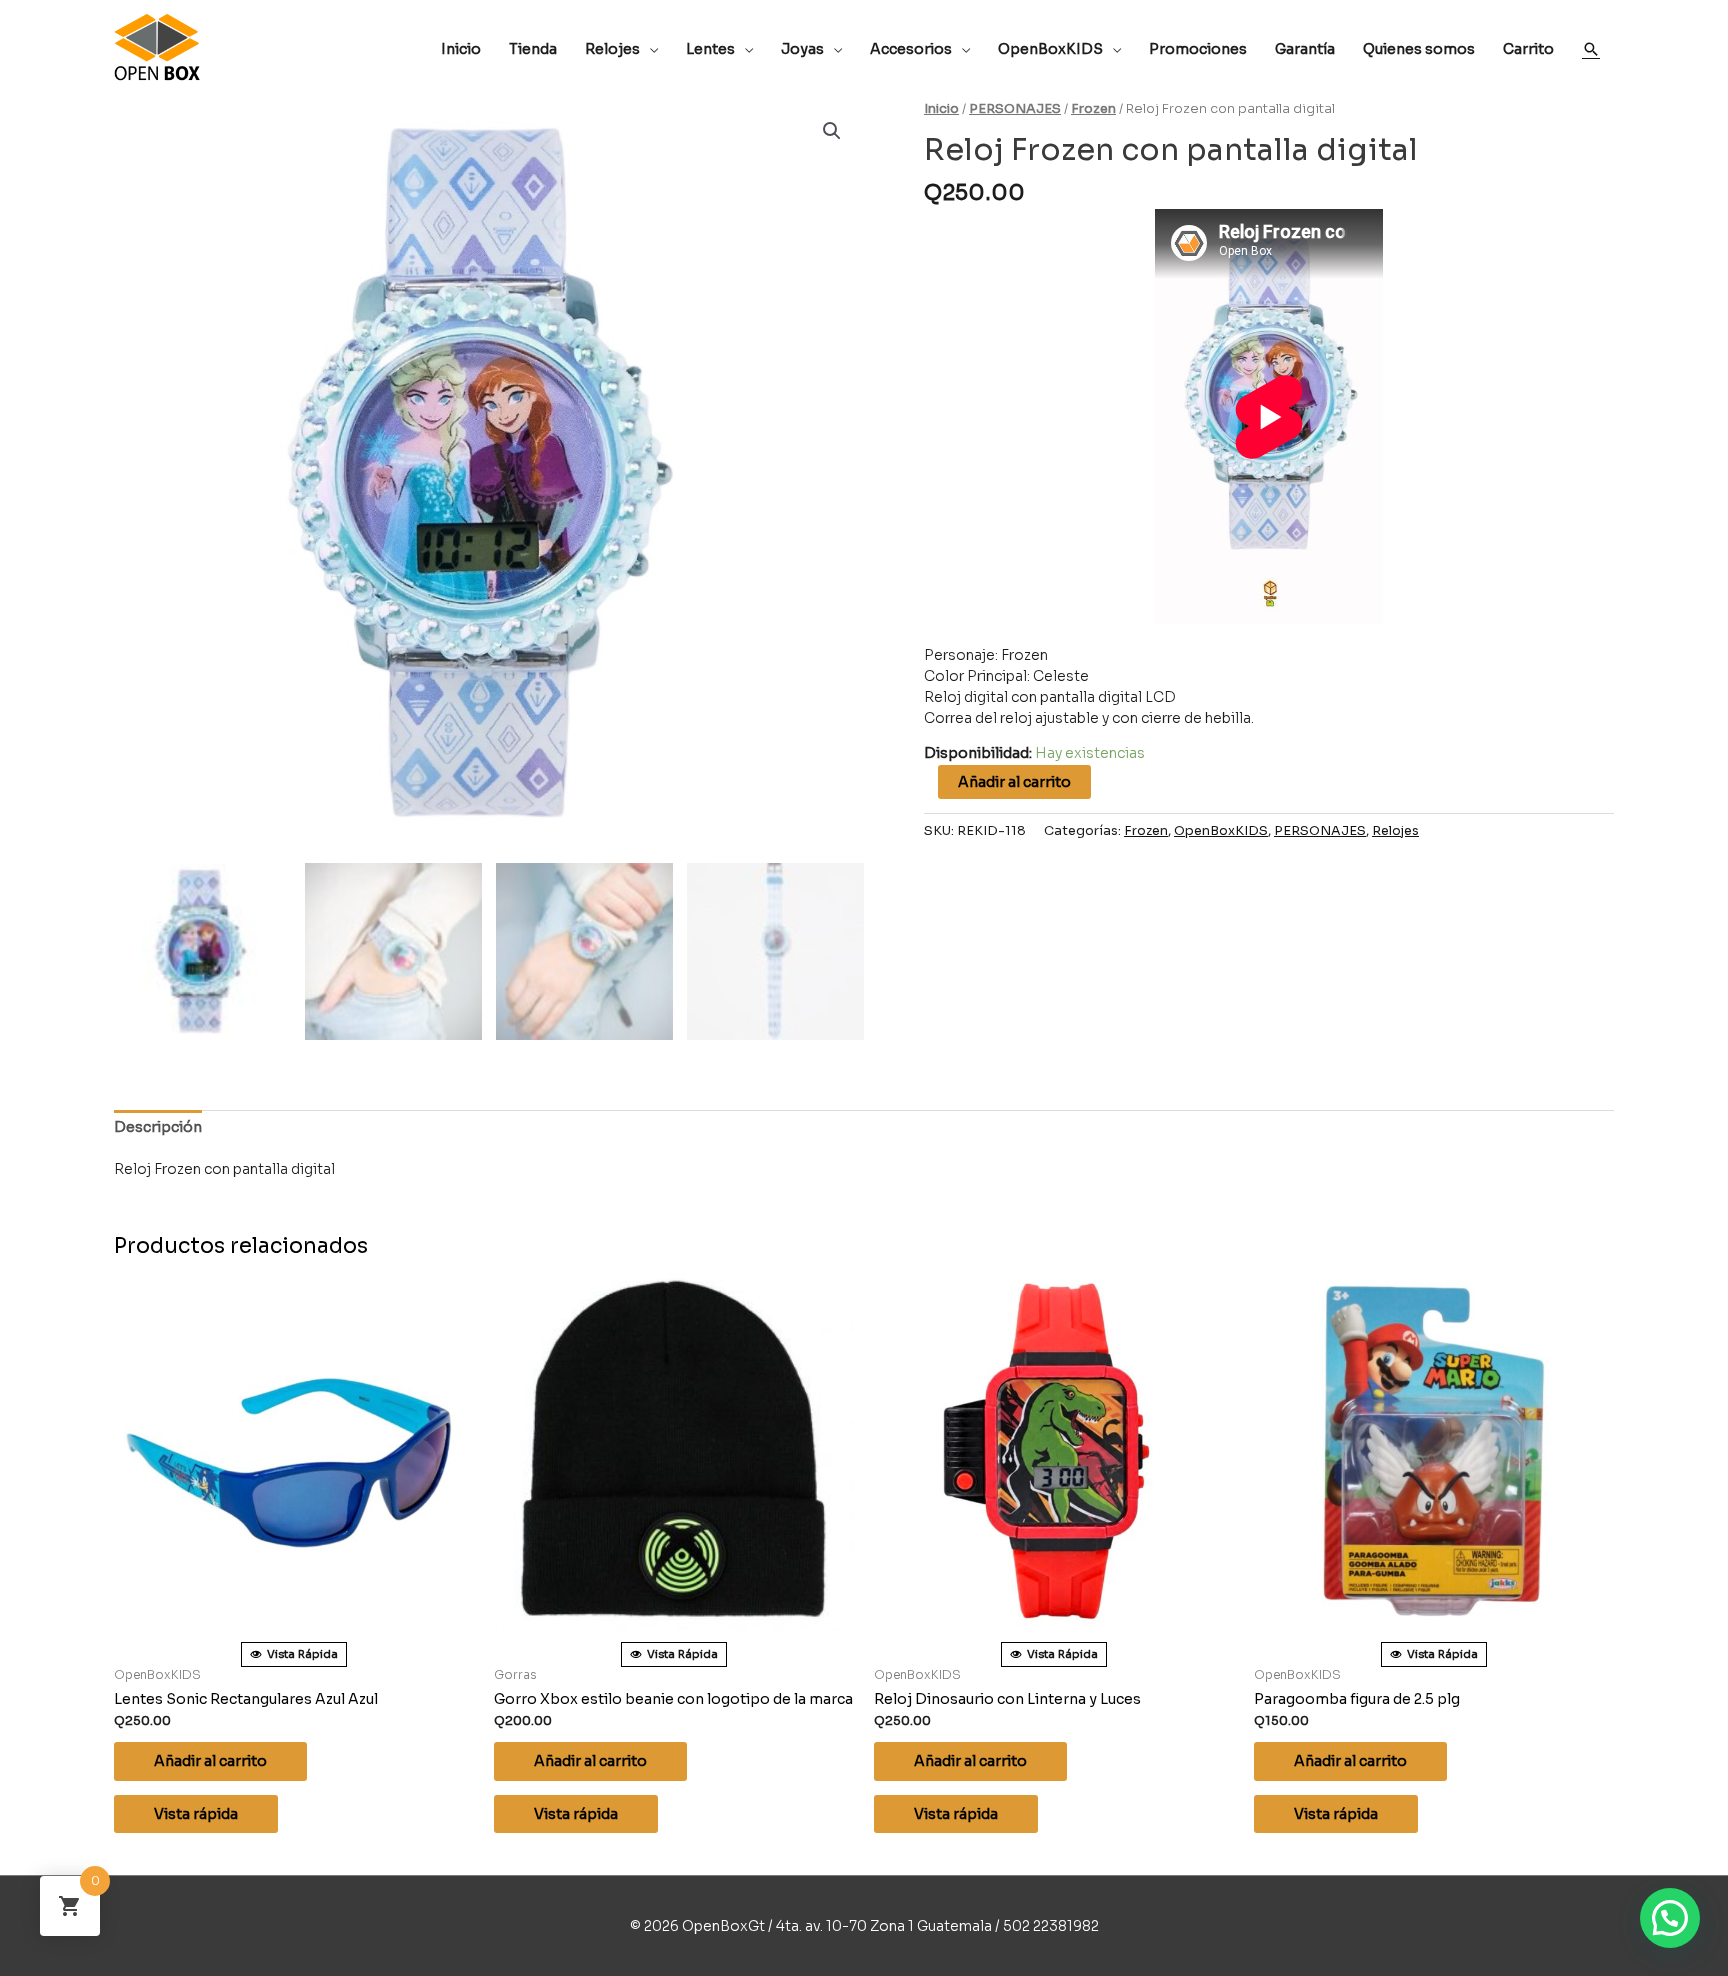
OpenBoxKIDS (1221, 831)
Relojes (1395, 831)
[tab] (158, 1127)
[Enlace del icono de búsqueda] (1591, 49)
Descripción (158, 1127)
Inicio (941, 109)
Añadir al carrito (1014, 782)
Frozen (1093, 109)
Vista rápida (196, 1814)
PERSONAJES (1015, 109)
